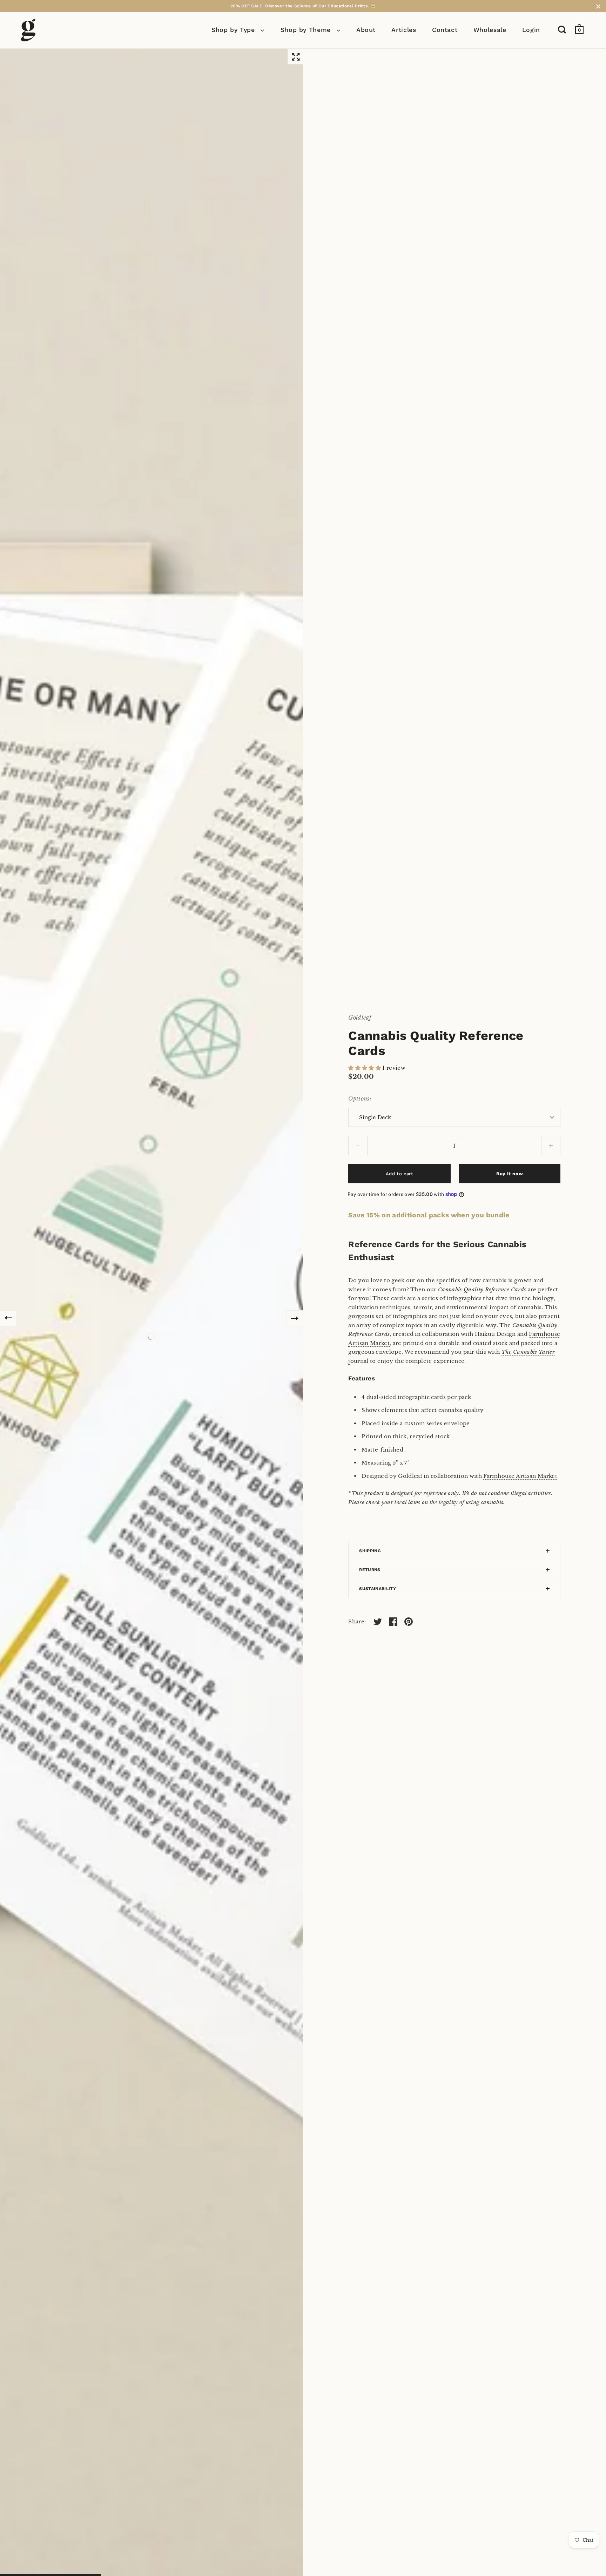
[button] (365, 1068)
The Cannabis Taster (528, 1352)
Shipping (370, 1551)
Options (359, 1098)
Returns (370, 1570)
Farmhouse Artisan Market (520, 1476)
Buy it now (510, 1174)
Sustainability (377, 1589)
